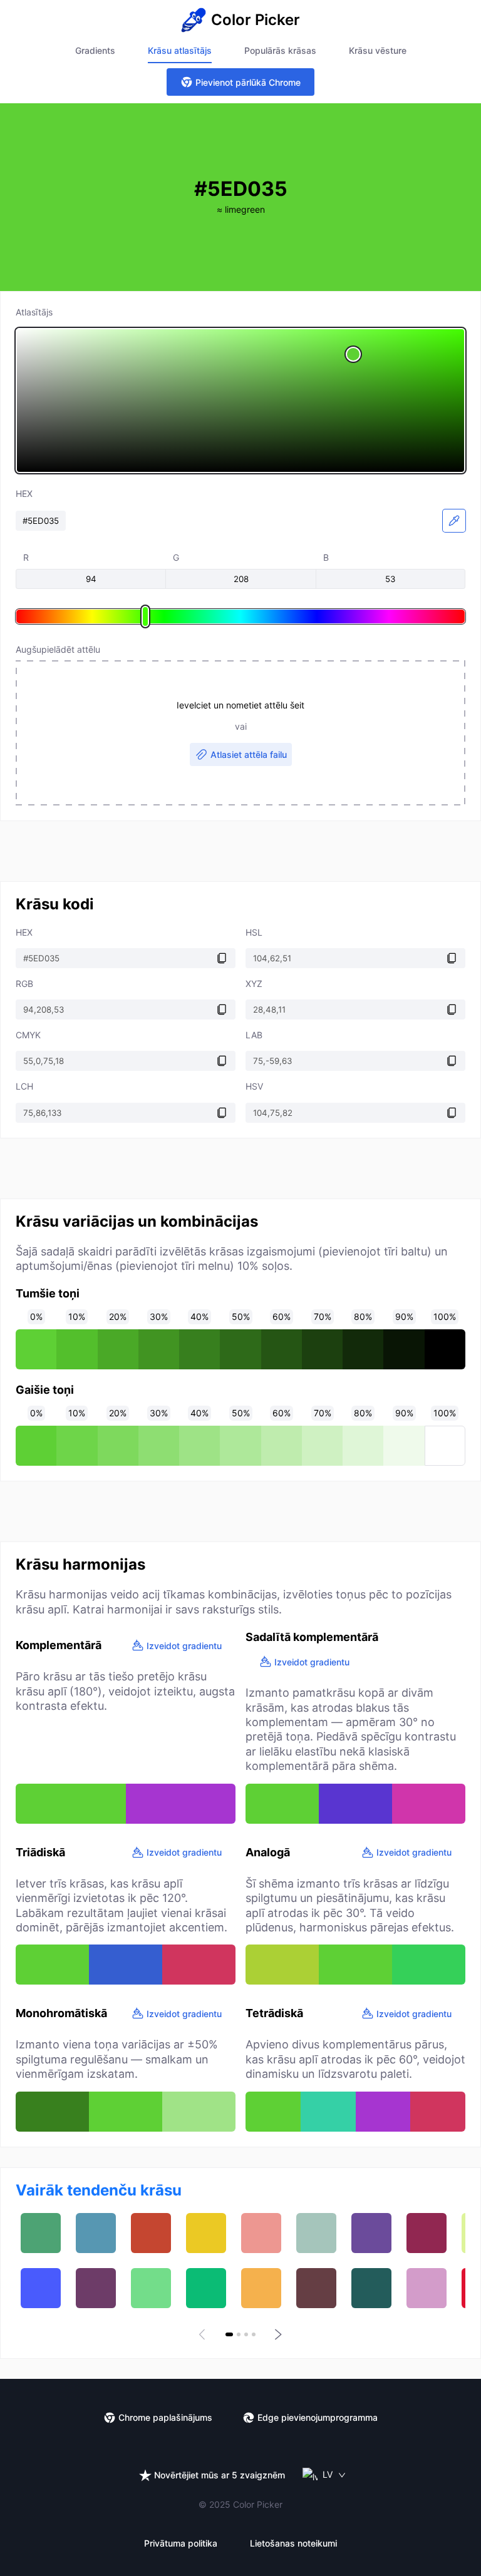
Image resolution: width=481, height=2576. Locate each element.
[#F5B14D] (261, 2288)
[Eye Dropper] (454, 521)
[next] (277, 2334)
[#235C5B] (371, 2288)
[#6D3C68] (96, 2288)
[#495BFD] (41, 2288)
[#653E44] (316, 2288)
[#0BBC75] (206, 2288)
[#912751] (427, 2233)
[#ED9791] (261, 2233)
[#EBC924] (206, 2233)
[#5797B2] (96, 2233)
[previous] (204, 2334)
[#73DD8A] (151, 2288)
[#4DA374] (41, 2233)
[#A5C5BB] (316, 2233)
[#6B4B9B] (371, 2233)
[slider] (240, 401)
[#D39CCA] (427, 2288)
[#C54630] (151, 2233)
